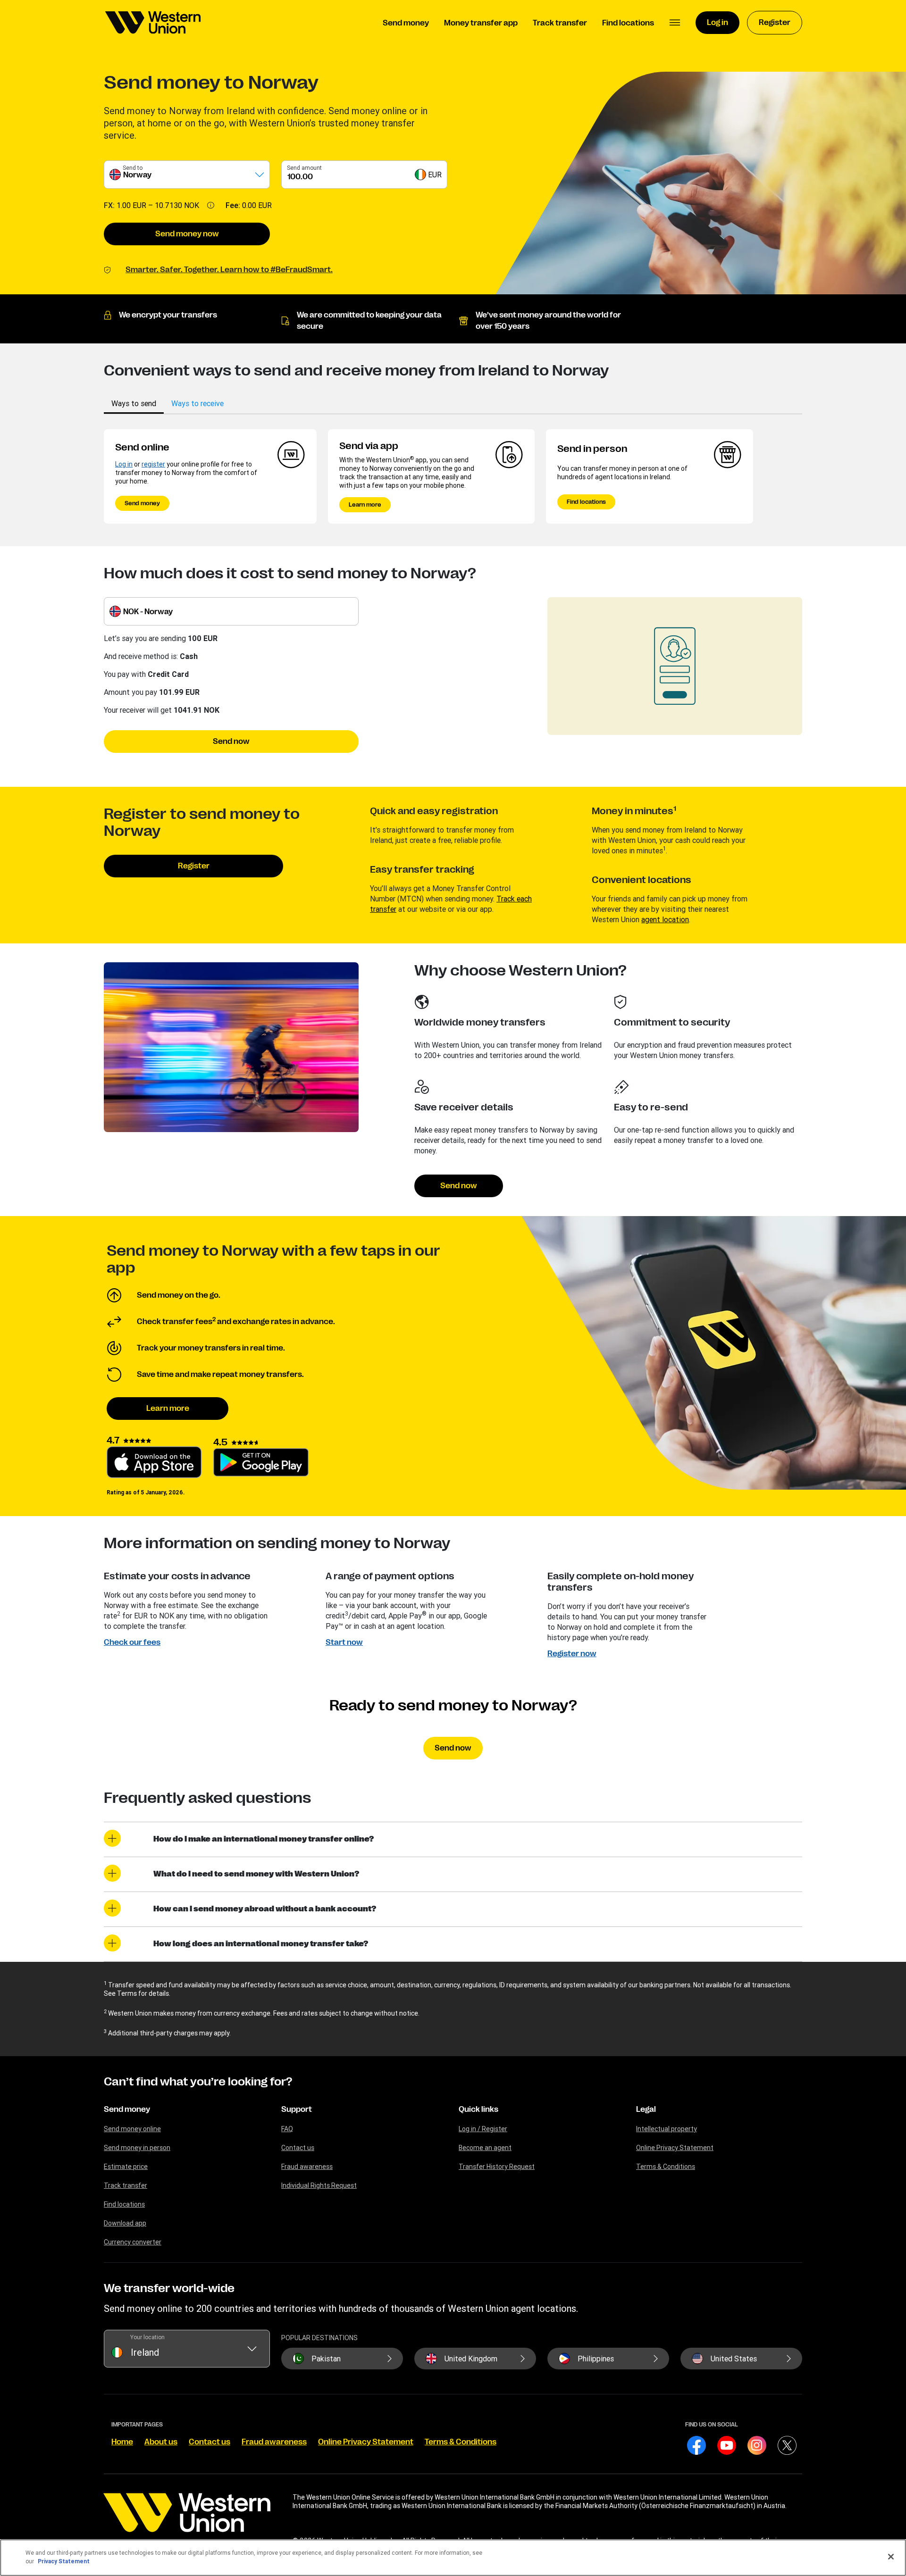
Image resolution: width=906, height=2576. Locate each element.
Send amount (304, 168)
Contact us (298, 2148)
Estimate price (126, 2167)
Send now (231, 742)
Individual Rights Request (319, 2185)
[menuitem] (153, 23)
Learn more (365, 505)
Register (194, 866)
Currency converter (133, 2242)
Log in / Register (483, 2129)
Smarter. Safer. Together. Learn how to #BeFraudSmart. (229, 270)
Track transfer (126, 2185)
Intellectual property (667, 2129)
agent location (665, 919)
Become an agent (485, 2148)
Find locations (586, 502)
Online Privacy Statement (675, 2148)
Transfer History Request (497, 2167)
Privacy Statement (64, 2561)
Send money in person (137, 2148)
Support (297, 2109)
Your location (147, 2337)
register (153, 464)
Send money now (187, 234)
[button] (675, 23)
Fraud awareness (307, 2167)
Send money (142, 503)
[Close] (891, 2557)
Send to (133, 168)
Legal (646, 2109)
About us (161, 2442)
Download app (125, 2223)
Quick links (478, 2109)
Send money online (132, 2129)
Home (122, 2442)
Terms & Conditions (666, 2167)
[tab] (134, 403)
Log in (124, 464)
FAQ (287, 2129)
